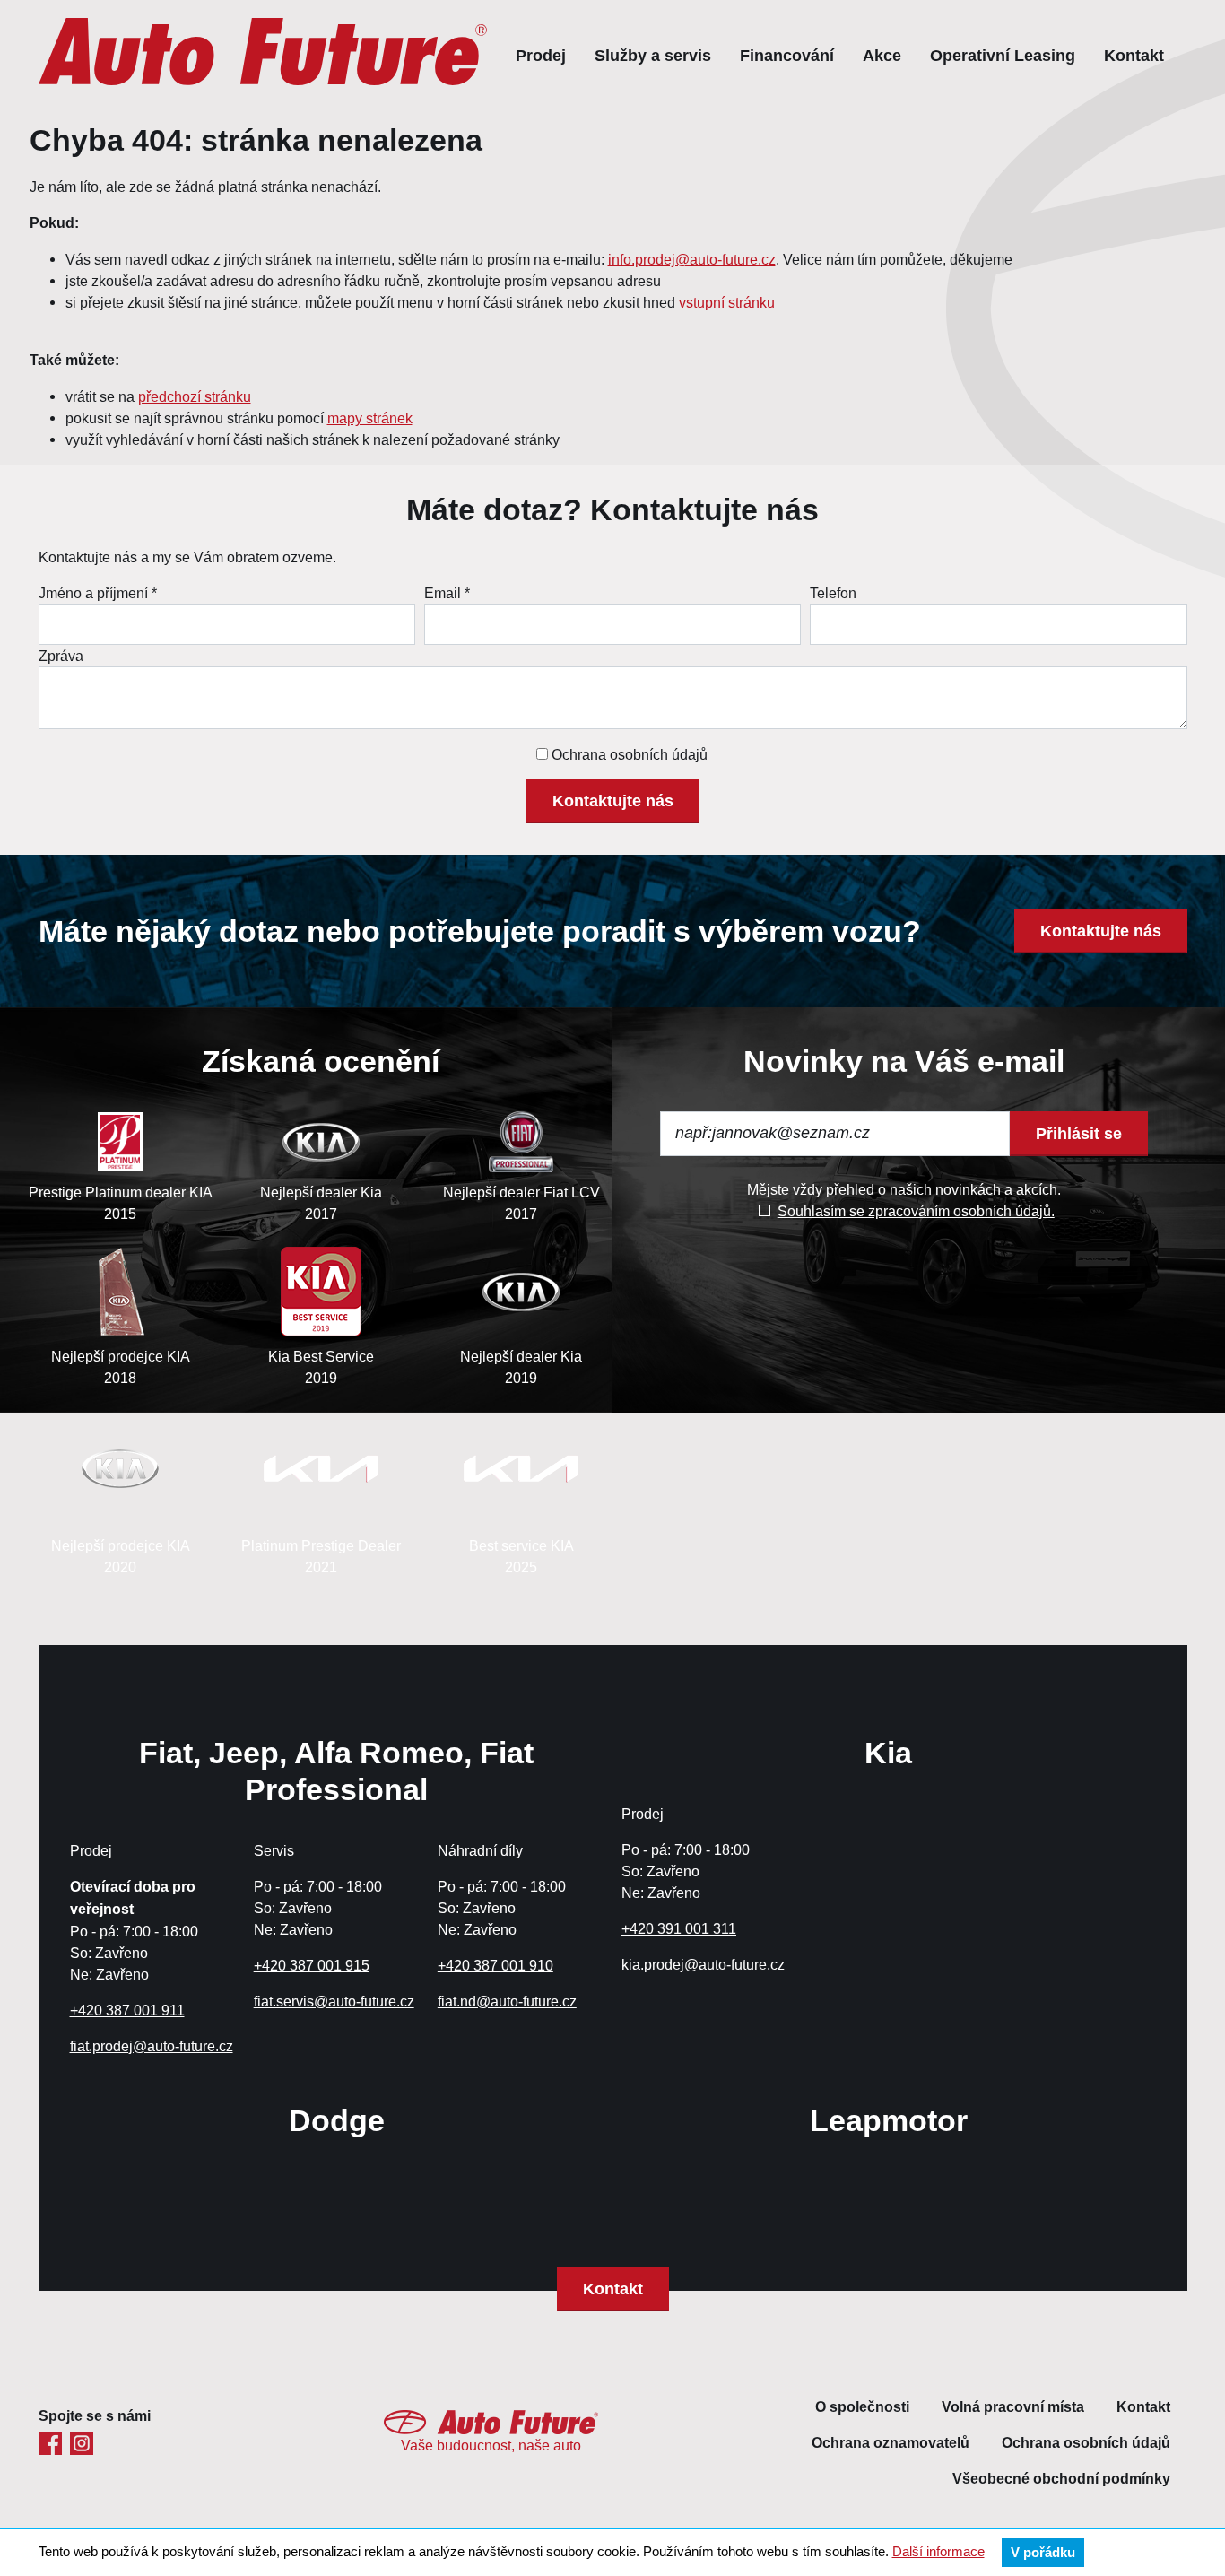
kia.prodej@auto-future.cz (703, 1964)
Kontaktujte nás (613, 801)
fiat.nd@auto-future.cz (507, 2001)
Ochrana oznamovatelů (891, 2443)
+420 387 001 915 (312, 1965)
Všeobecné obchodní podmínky (1061, 2479)
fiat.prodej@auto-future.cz (152, 2046)
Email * (447, 593)
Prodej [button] (541, 55)
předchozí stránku (195, 396)
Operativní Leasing (1003, 55)
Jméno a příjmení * (98, 593)
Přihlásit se (1079, 1133)
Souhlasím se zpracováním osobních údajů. (916, 1211)
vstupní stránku (727, 302)
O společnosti (862, 2407)
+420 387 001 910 (495, 1965)
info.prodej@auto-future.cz (692, 259)
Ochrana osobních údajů (630, 754)
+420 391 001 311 (679, 1928)
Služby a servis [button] (653, 55)
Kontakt (1134, 55)
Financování (787, 55)
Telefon (833, 593)
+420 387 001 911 (127, 2010)
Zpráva (61, 656)
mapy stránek (370, 418)
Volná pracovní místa (1013, 2407)
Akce (882, 55)
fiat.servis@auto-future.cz (334, 2001)
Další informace (938, 2551)
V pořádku (1043, 2553)
